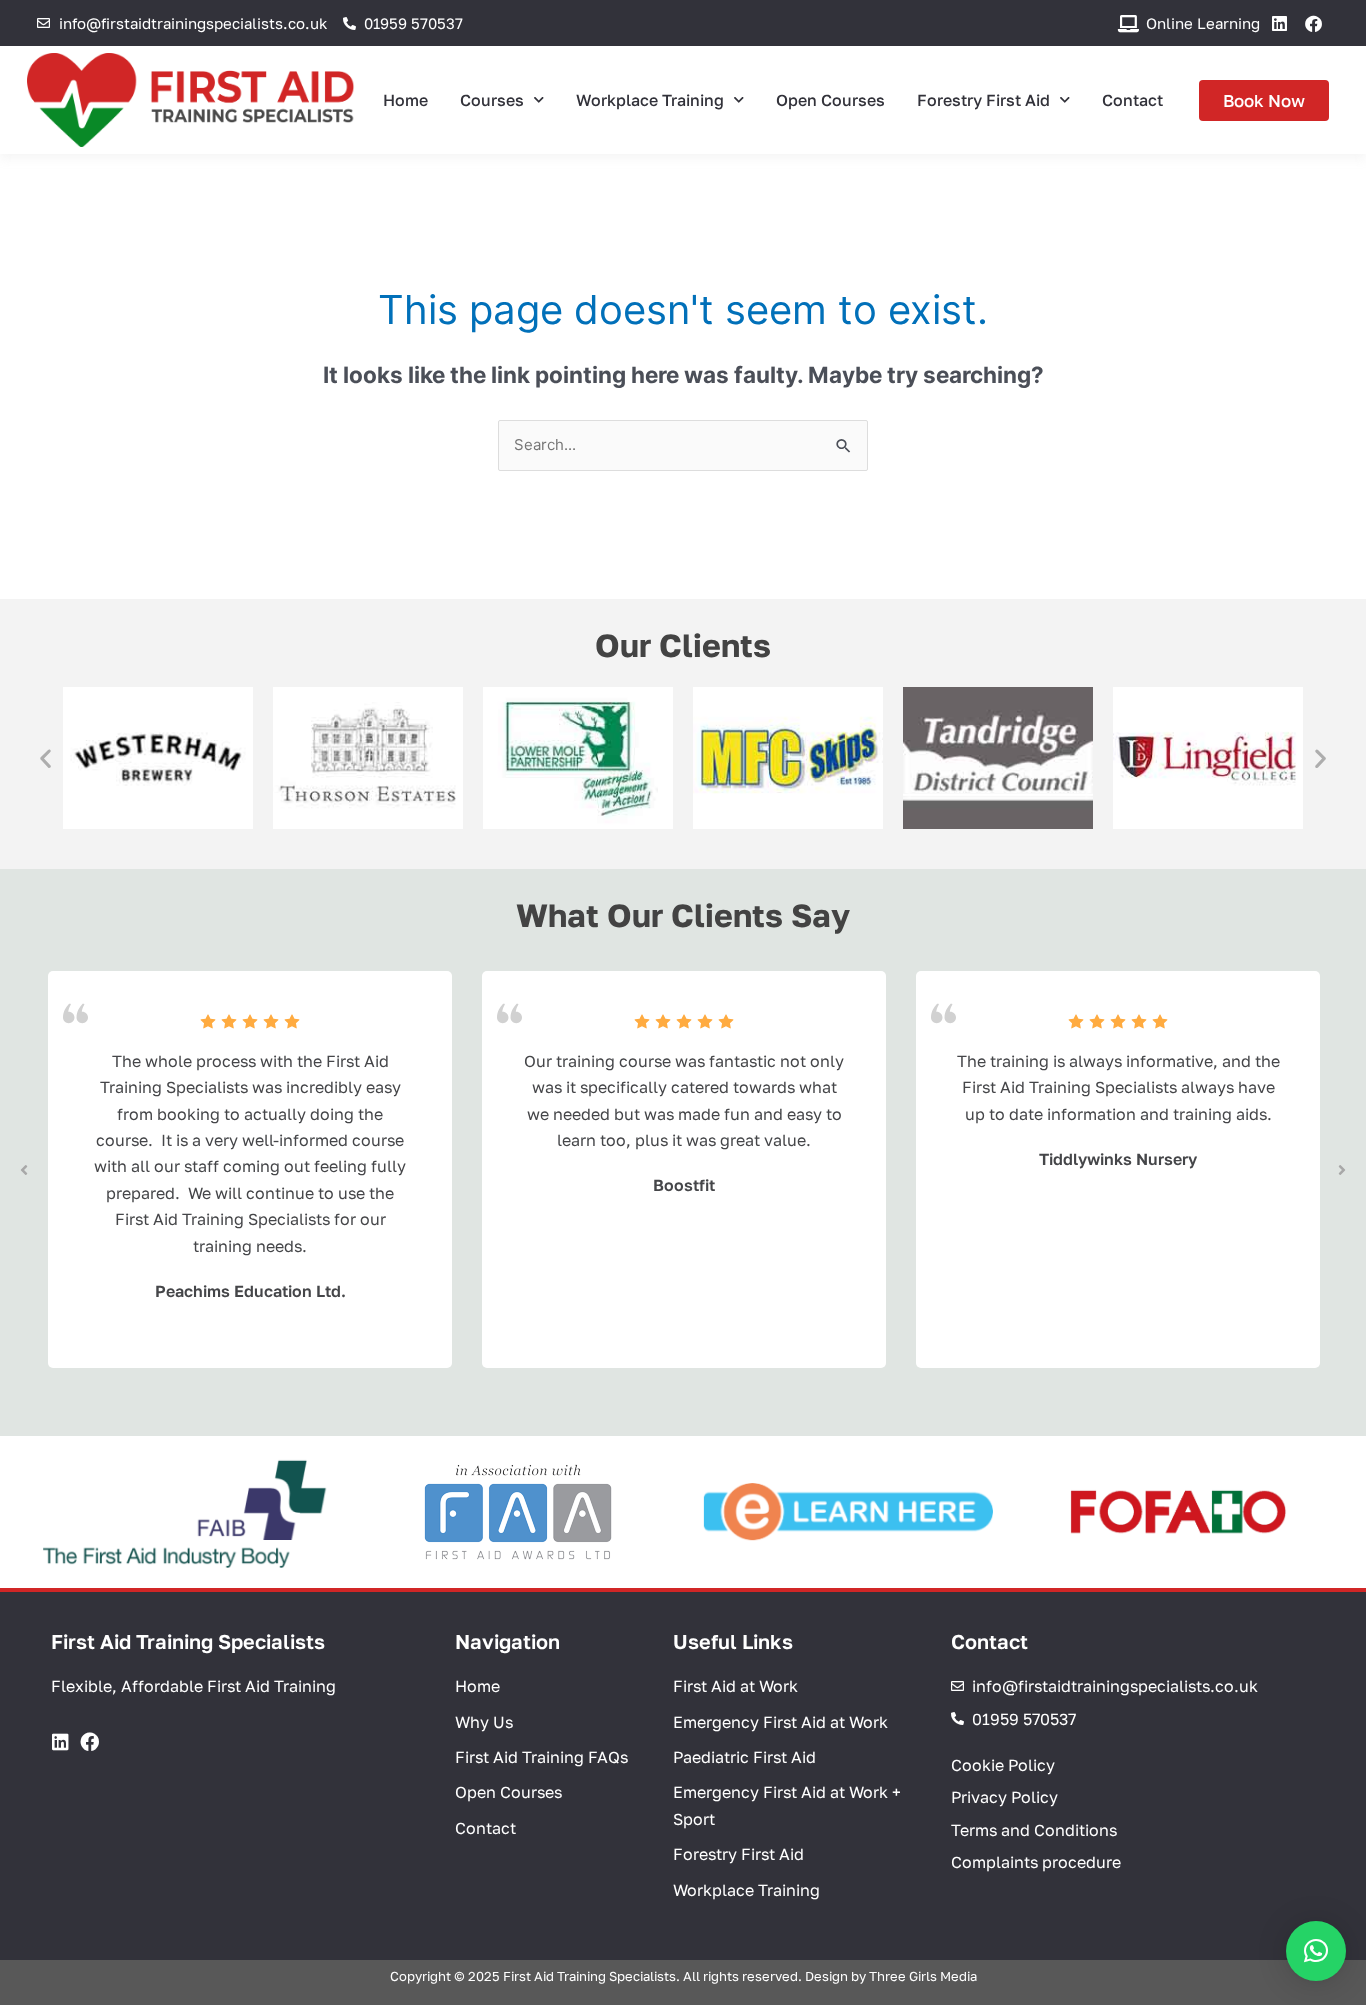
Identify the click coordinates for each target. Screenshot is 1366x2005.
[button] (45, 757)
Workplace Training (650, 100)
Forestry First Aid (983, 100)
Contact (1132, 100)
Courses (492, 100)
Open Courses (830, 100)
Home (405, 100)
